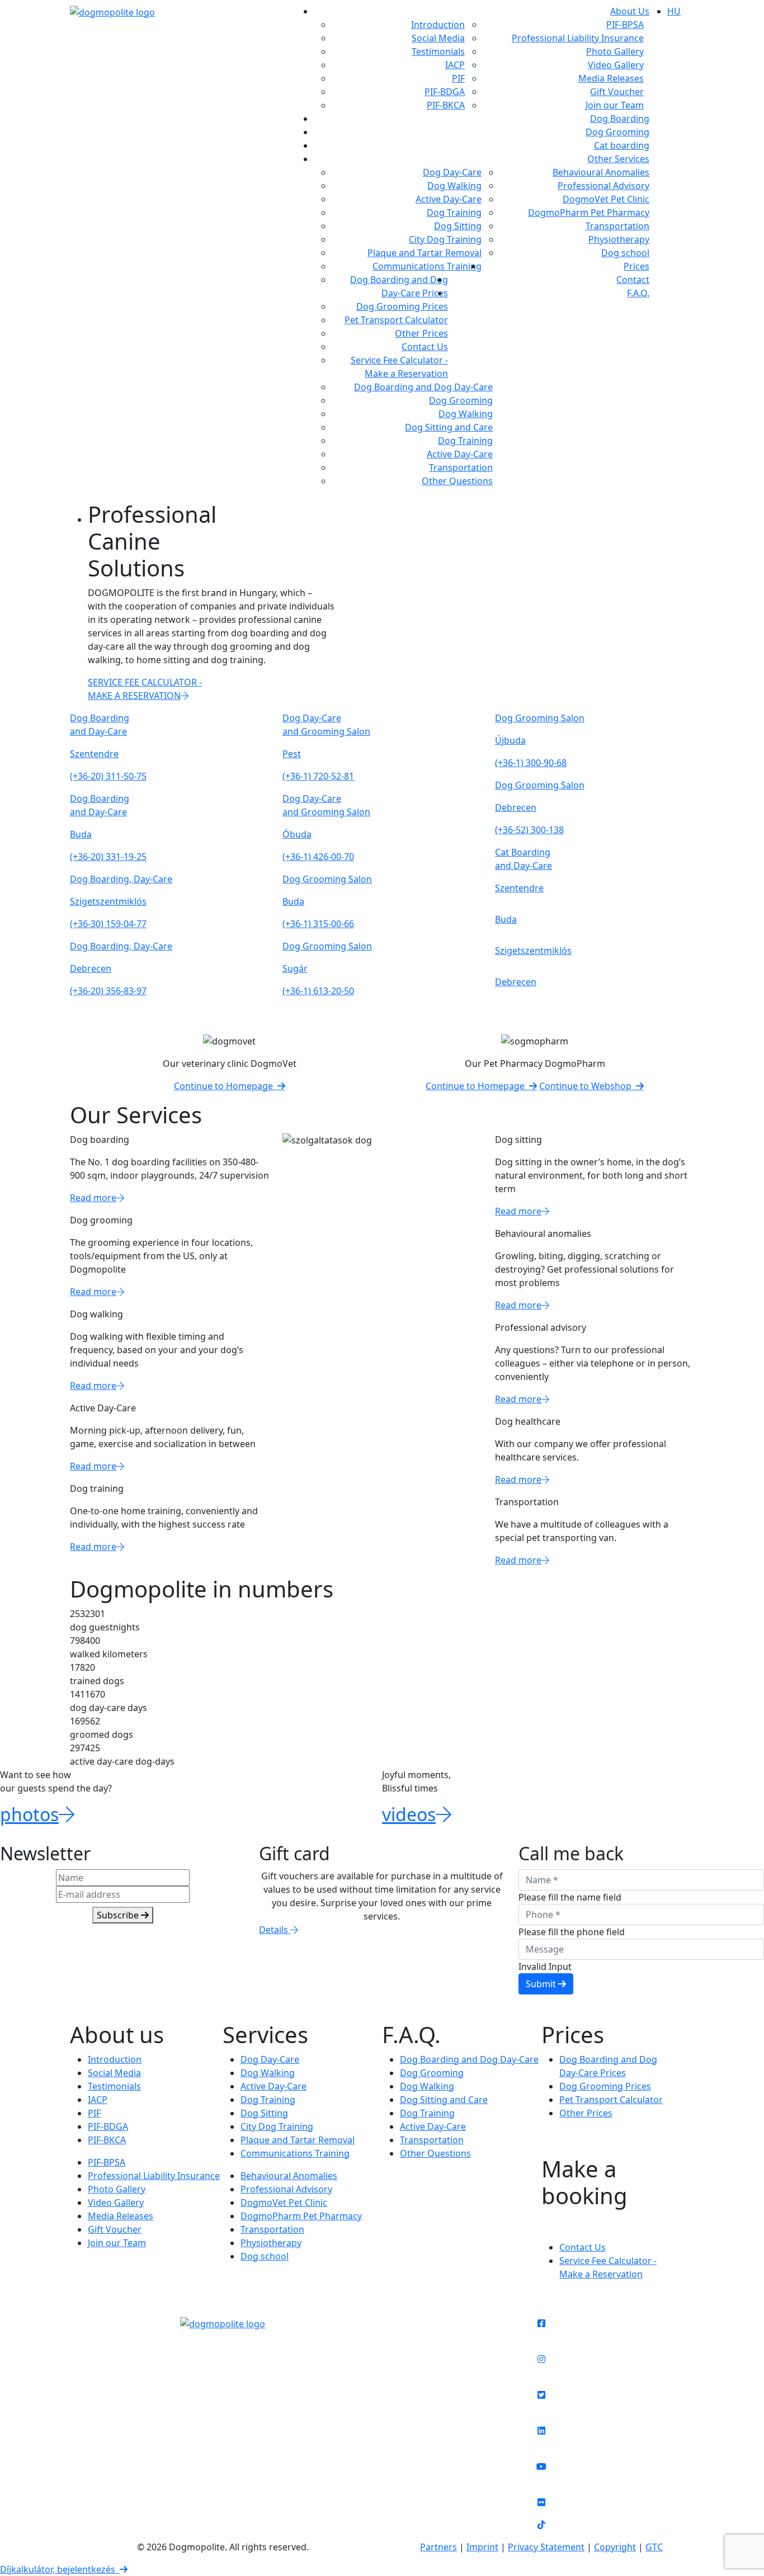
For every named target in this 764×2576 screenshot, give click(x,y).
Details (275, 1930)
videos (409, 1814)
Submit (542, 1984)
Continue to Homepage (226, 1086)
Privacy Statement (546, 2547)
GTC (654, 2547)
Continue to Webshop (588, 1086)
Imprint (482, 2547)
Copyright (615, 2547)
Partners (438, 2547)
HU (674, 11)
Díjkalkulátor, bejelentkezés (60, 2569)
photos (29, 1814)
